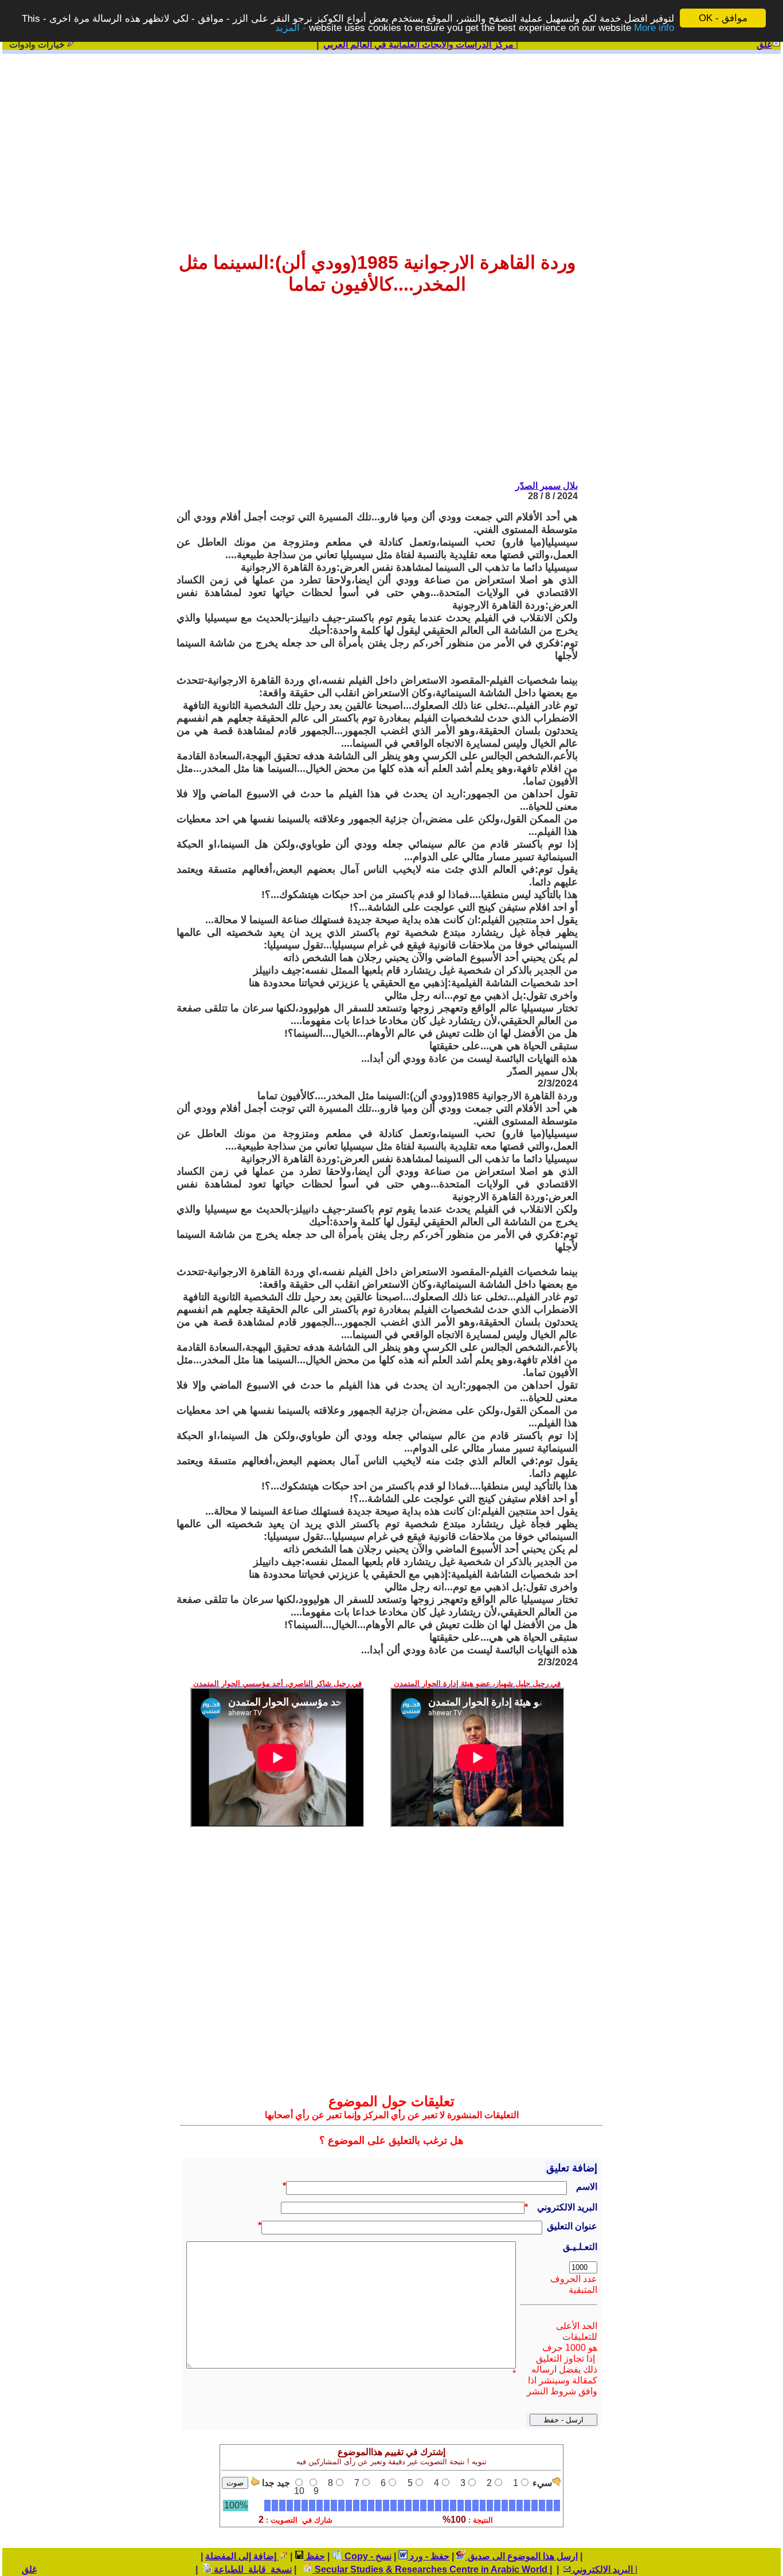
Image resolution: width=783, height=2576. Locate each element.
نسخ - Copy (367, 2556)
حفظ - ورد (428, 2556)
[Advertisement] (391, 144)
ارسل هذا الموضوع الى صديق (522, 2556)
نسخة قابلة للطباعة (252, 2569)
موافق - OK (723, 18)
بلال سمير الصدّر (547, 486)
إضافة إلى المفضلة (242, 2556)
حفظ (314, 2556)
